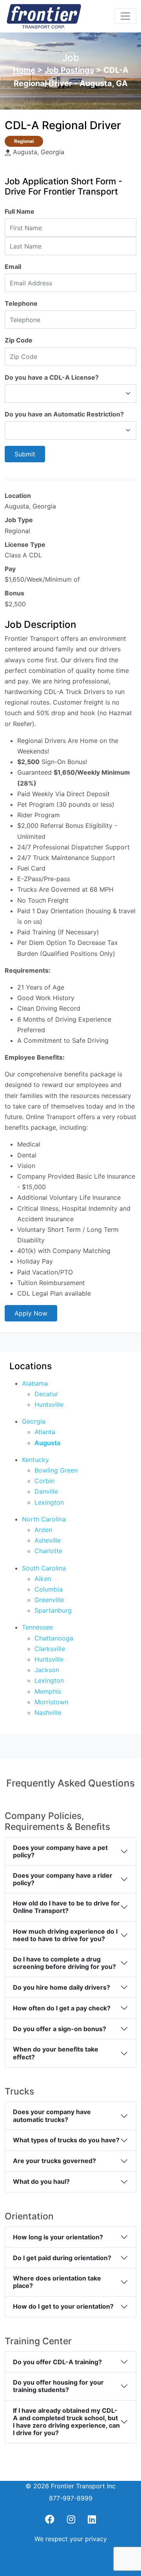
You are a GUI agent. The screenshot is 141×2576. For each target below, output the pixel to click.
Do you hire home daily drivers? (61, 1987)
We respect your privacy (71, 2539)
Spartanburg (53, 1610)
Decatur (46, 1394)
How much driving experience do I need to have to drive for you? (65, 1935)
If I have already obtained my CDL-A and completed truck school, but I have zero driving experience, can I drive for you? (66, 2422)
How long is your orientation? (58, 2237)
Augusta (47, 1443)
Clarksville (50, 1649)
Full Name (20, 211)
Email (13, 267)
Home (24, 70)
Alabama (35, 1383)
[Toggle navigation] (125, 16)
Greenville (49, 1600)
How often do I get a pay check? (62, 2008)
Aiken (43, 1579)
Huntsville (49, 1404)
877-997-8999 (71, 2498)
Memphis (48, 1691)
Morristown (51, 1702)
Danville (46, 1491)
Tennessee (37, 1627)
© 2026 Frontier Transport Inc (70, 2486)
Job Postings (69, 70)
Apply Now (31, 1313)
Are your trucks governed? (54, 2161)
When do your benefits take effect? (56, 2053)
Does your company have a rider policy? (63, 1879)
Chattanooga (54, 1638)
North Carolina (44, 1519)
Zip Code (19, 340)
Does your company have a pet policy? (60, 1851)
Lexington (49, 1502)
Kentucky (35, 1460)
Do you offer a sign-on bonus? (60, 2029)
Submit (25, 454)
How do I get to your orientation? (63, 2306)
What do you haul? (41, 2181)
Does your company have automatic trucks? (52, 2115)
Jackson (47, 1670)
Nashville (48, 1713)
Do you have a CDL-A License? (52, 377)
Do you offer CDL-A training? (57, 2362)
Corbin (44, 1481)
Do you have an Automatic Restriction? (64, 414)
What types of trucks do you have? (66, 2140)
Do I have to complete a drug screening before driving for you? (64, 1963)
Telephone (21, 303)
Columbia (49, 1589)
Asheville (48, 1540)
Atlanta (45, 1432)
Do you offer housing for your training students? (58, 2386)
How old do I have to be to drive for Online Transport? (66, 1907)
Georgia (34, 1421)
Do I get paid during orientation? (62, 2258)
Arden (43, 1530)
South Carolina (44, 1568)
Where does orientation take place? (57, 2282)
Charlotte (48, 1551)
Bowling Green (56, 1470)
